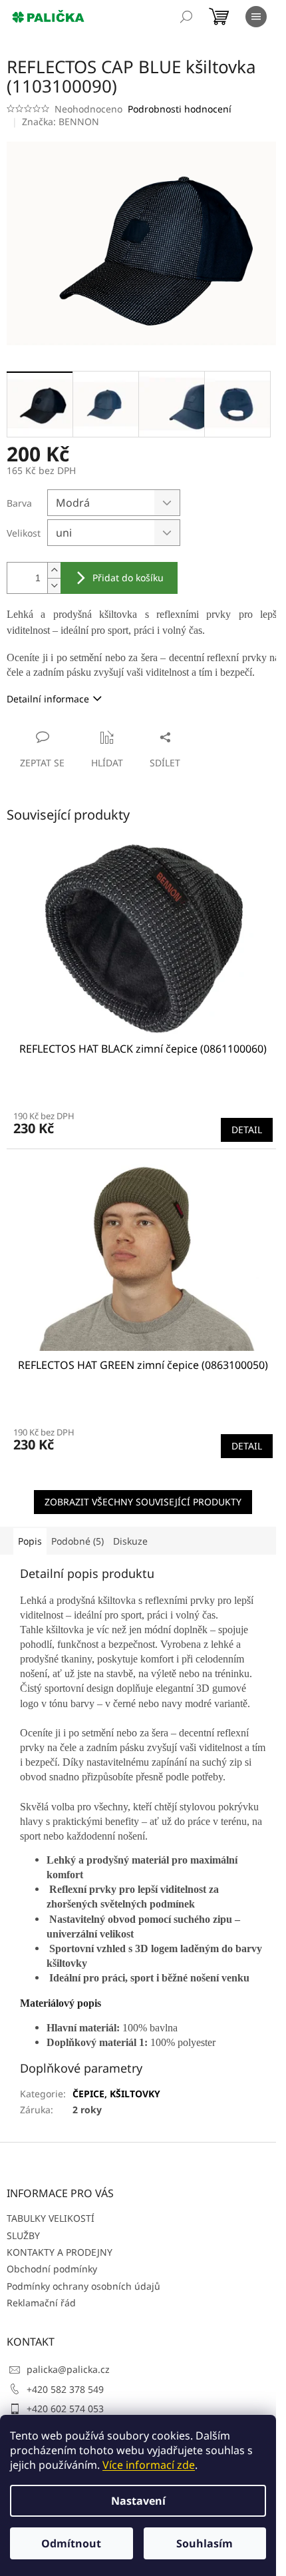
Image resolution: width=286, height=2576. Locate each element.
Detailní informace (48, 699)
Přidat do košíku (128, 578)
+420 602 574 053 (65, 2409)
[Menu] (256, 17)
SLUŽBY (23, 2235)
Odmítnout (71, 2543)
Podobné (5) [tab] (77, 1541)
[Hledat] (186, 17)
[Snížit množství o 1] (54, 586)
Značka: (61, 122)
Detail (247, 1130)
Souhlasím (205, 2543)
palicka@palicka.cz (68, 2369)
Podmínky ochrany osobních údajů (83, 2286)
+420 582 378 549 (65, 2389)
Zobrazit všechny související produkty (143, 1502)
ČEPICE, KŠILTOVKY (116, 2094)
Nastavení (138, 2501)
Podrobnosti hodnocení (180, 109)
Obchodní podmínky (52, 2269)
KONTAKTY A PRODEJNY (60, 2252)
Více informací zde (149, 2465)
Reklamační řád (41, 2303)
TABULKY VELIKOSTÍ (51, 2218)
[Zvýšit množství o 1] (54, 570)
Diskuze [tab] (130, 1541)
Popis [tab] (30, 1541)
